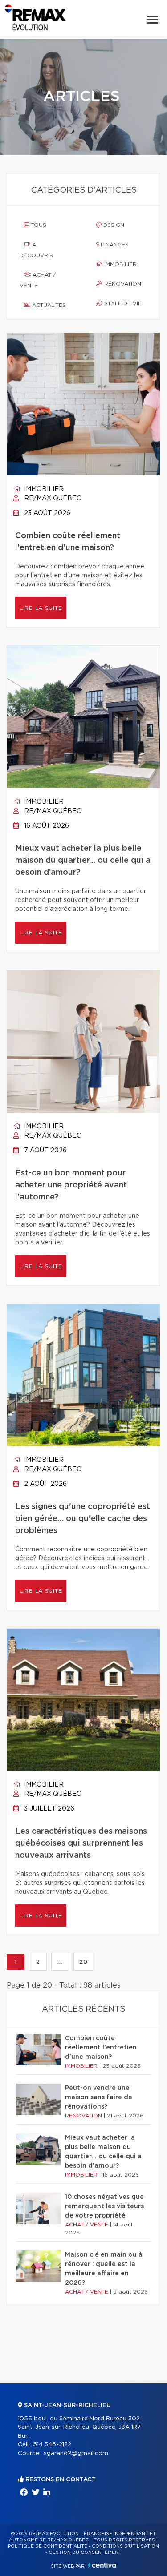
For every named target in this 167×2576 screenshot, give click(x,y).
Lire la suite (41, 608)
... (60, 1962)
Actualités (48, 305)
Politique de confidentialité (48, 2546)
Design (113, 225)
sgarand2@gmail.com (76, 2453)
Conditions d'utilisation (125, 2546)
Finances (114, 245)
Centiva (102, 2565)
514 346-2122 (52, 2445)
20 (83, 1962)
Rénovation (122, 284)
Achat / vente (38, 280)
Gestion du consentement (85, 2552)
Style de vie (122, 303)
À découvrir (37, 250)
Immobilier (120, 264)
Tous (38, 225)
